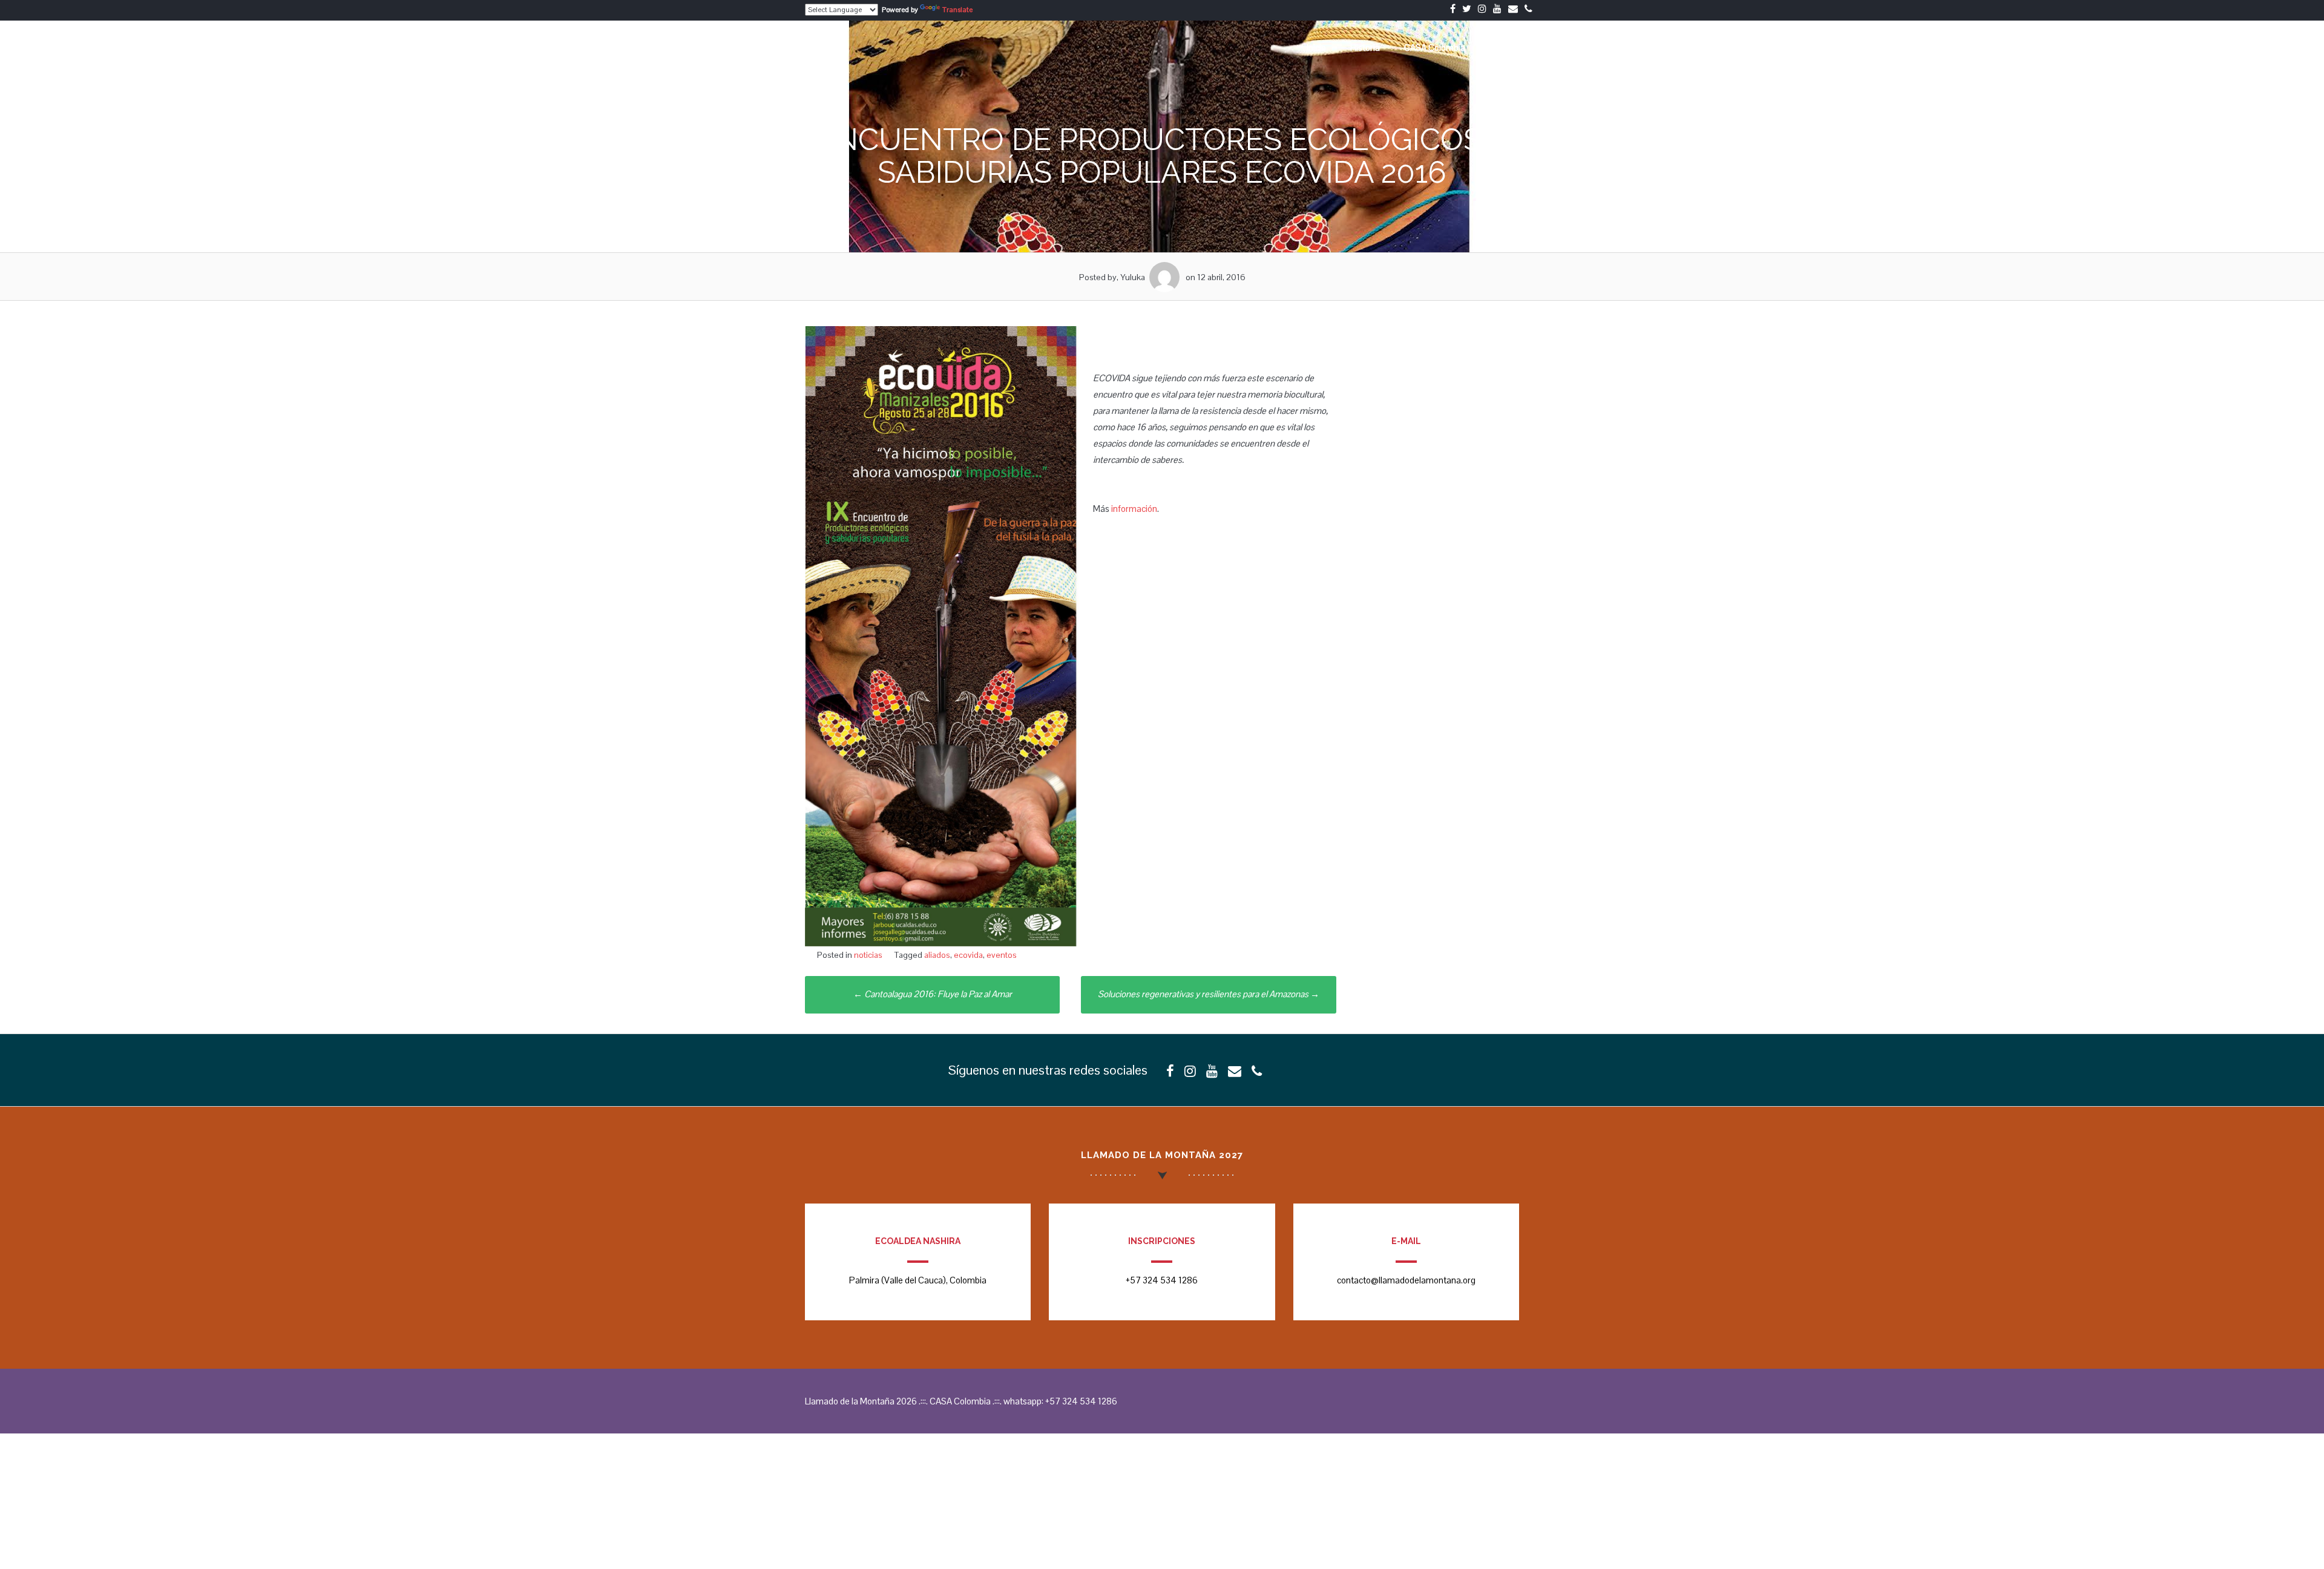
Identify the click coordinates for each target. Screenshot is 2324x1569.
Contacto (1507, 47)
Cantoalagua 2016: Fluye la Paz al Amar (933, 994)
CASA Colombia (1435, 47)
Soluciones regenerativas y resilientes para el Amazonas (1209, 994)
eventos (1002, 955)
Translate (957, 10)
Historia (1365, 47)
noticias (868, 955)
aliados (937, 955)
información (1134, 509)
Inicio (1316, 47)
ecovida (968, 955)
